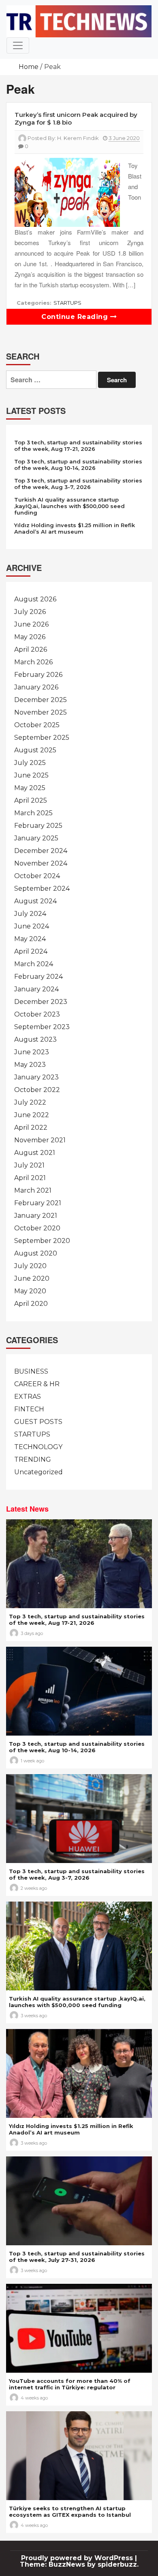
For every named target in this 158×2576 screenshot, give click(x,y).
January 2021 (36, 1216)
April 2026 (31, 649)
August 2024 (35, 901)
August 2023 (35, 1039)
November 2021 (40, 1140)
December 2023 (41, 1002)
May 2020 (30, 1291)
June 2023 (32, 1052)
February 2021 (38, 1203)
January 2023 (36, 1077)
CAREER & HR (37, 1384)
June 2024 (32, 926)
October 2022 (37, 1090)
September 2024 (42, 888)
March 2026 (33, 662)
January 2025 (36, 838)
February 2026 (38, 675)
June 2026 (31, 624)
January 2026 (36, 687)
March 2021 (33, 1190)
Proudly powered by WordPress (78, 2558)
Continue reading (76, 317)
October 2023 (37, 1014)
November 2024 (41, 863)
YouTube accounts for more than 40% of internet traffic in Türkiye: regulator (70, 2384)
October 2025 (37, 725)
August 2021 (35, 1153)
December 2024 (41, 851)
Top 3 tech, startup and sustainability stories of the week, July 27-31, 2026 (77, 2257)
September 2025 (42, 738)
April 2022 (31, 1128)
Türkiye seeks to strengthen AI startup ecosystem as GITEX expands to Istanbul (70, 2511)
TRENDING (33, 1459)
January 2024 (36, 989)
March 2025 (33, 813)
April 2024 (31, 951)
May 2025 (30, 788)
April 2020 (31, 1304)
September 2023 (42, 1027)
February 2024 (38, 977)
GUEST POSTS (38, 1422)
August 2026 (35, 599)
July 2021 (29, 1165)
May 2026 (30, 637)
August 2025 (35, 750)
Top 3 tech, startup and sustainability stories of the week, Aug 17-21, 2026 (78, 446)
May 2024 (30, 939)
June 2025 (31, 775)
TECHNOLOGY (38, 1447)
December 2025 (41, 700)
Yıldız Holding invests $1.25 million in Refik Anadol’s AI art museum (75, 528)
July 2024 (30, 914)
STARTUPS (67, 303)
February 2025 (38, 826)
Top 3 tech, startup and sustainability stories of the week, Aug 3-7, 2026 (78, 484)
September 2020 (42, 1241)
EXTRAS (28, 1397)
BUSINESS (31, 1371)
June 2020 (32, 1278)
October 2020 (37, 1228)
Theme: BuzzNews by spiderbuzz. (79, 2564)
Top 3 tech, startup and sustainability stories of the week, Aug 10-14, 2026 (78, 465)
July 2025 (30, 763)
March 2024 (34, 964)
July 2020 (30, 1266)
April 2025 (31, 800)
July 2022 (30, 1102)
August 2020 (36, 1253)
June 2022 (32, 1115)
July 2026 (30, 612)
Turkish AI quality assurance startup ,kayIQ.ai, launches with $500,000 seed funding (69, 506)
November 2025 (41, 712)
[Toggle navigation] (18, 45)
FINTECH (29, 1409)
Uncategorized (38, 1472)
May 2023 (30, 1065)
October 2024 (37, 876)
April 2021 (30, 1178)
